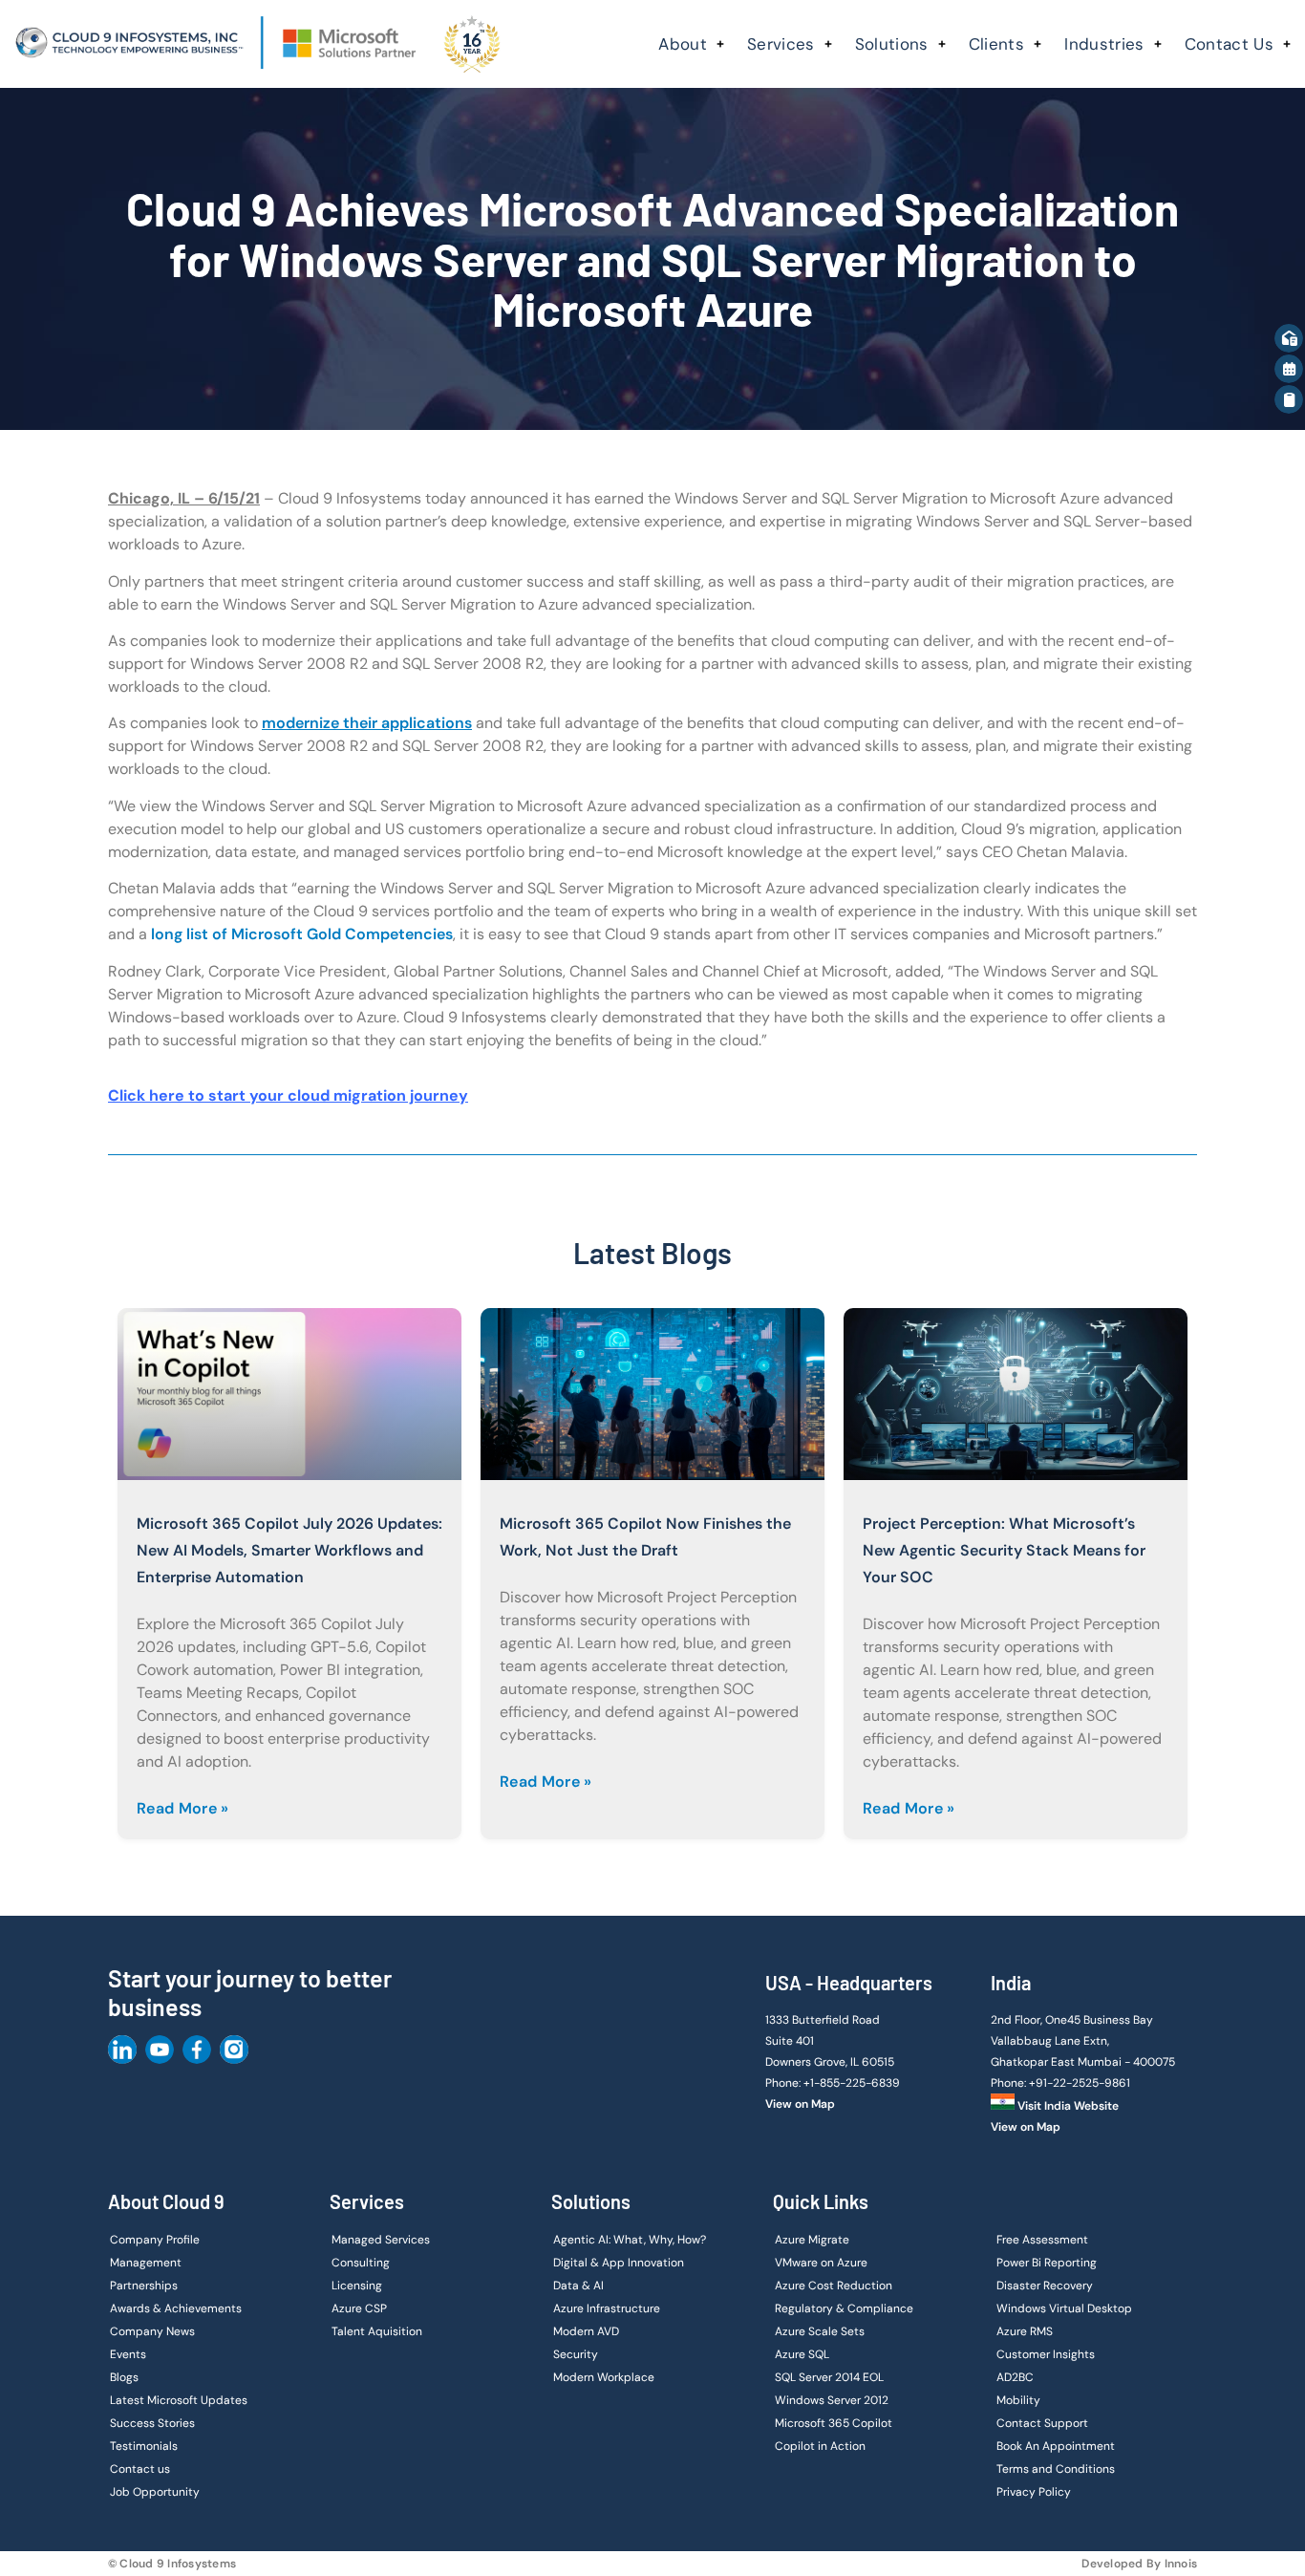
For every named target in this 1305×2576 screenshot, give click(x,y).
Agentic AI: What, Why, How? (630, 2240)
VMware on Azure (821, 2263)
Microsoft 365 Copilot (834, 2423)
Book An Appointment (1056, 2446)
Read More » (183, 1808)
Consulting (361, 2263)
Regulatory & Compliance (844, 2308)
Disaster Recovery (1045, 2286)
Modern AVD (586, 2331)
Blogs (124, 2377)
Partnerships (144, 2286)
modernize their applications (367, 723)
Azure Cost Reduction (834, 2286)
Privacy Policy (1034, 2492)
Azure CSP (359, 2308)
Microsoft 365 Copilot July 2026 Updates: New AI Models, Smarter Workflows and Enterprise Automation (289, 1550)
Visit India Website (1067, 2106)
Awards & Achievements (176, 2308)
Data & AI (578, 2286)
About (683, 44)
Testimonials (144, 2446)
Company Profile (155, 2240)
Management (146, 2263)
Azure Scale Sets (820, 2331)
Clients (996, 44)
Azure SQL (802, 2354)
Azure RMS (1025, 2331)
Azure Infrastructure (607, 2308)
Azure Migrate (812, 2240)
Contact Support (1042, 2423)
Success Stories (152, 2423)
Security (576, 2354)
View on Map (800, 2104)
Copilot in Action (820, 2446)
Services (781, 44)
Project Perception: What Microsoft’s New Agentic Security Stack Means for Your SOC (1004, 1550)
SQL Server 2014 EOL (829, 2377)
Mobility (1018, 2400)
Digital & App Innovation (619, 2263)
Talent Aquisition (377, 2331)
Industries (1104, 44)
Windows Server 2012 (832, 2400)
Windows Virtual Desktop (1064, 2308)
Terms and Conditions (1056, 2469)
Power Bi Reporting (1047, 2263)
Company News (152, 2331)
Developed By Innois (1139, 2564)
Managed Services (381, 2240)
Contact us (140, 2469)
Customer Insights (1046, 2354)
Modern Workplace (604, 2377)
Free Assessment (1042, 2240)
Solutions (892, 44)
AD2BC (1015, 2377)
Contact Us (1229, 44)
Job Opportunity (155, 2492)
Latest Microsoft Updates (179, 2400)
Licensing (357, 2286)
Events (128, 2354)
